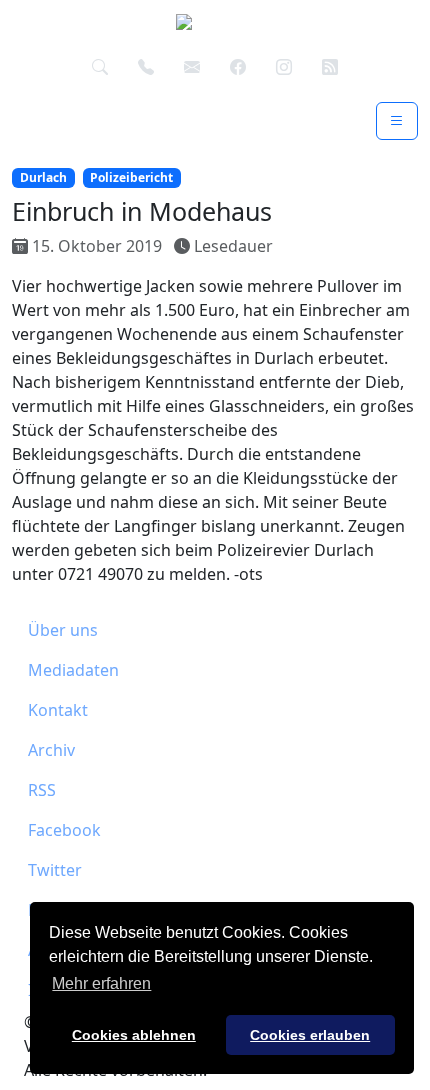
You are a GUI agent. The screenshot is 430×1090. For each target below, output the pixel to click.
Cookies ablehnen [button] (134, 1035)
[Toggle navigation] (397, 121)
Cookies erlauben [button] (310, 1035)
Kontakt (58, 710)
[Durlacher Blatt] (207, 28)
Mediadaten (73, 670)
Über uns (63, 630)
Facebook (64, 830)
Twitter (55, 870)
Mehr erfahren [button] (101, 983)
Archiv (51, 750)
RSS (42, 790)
